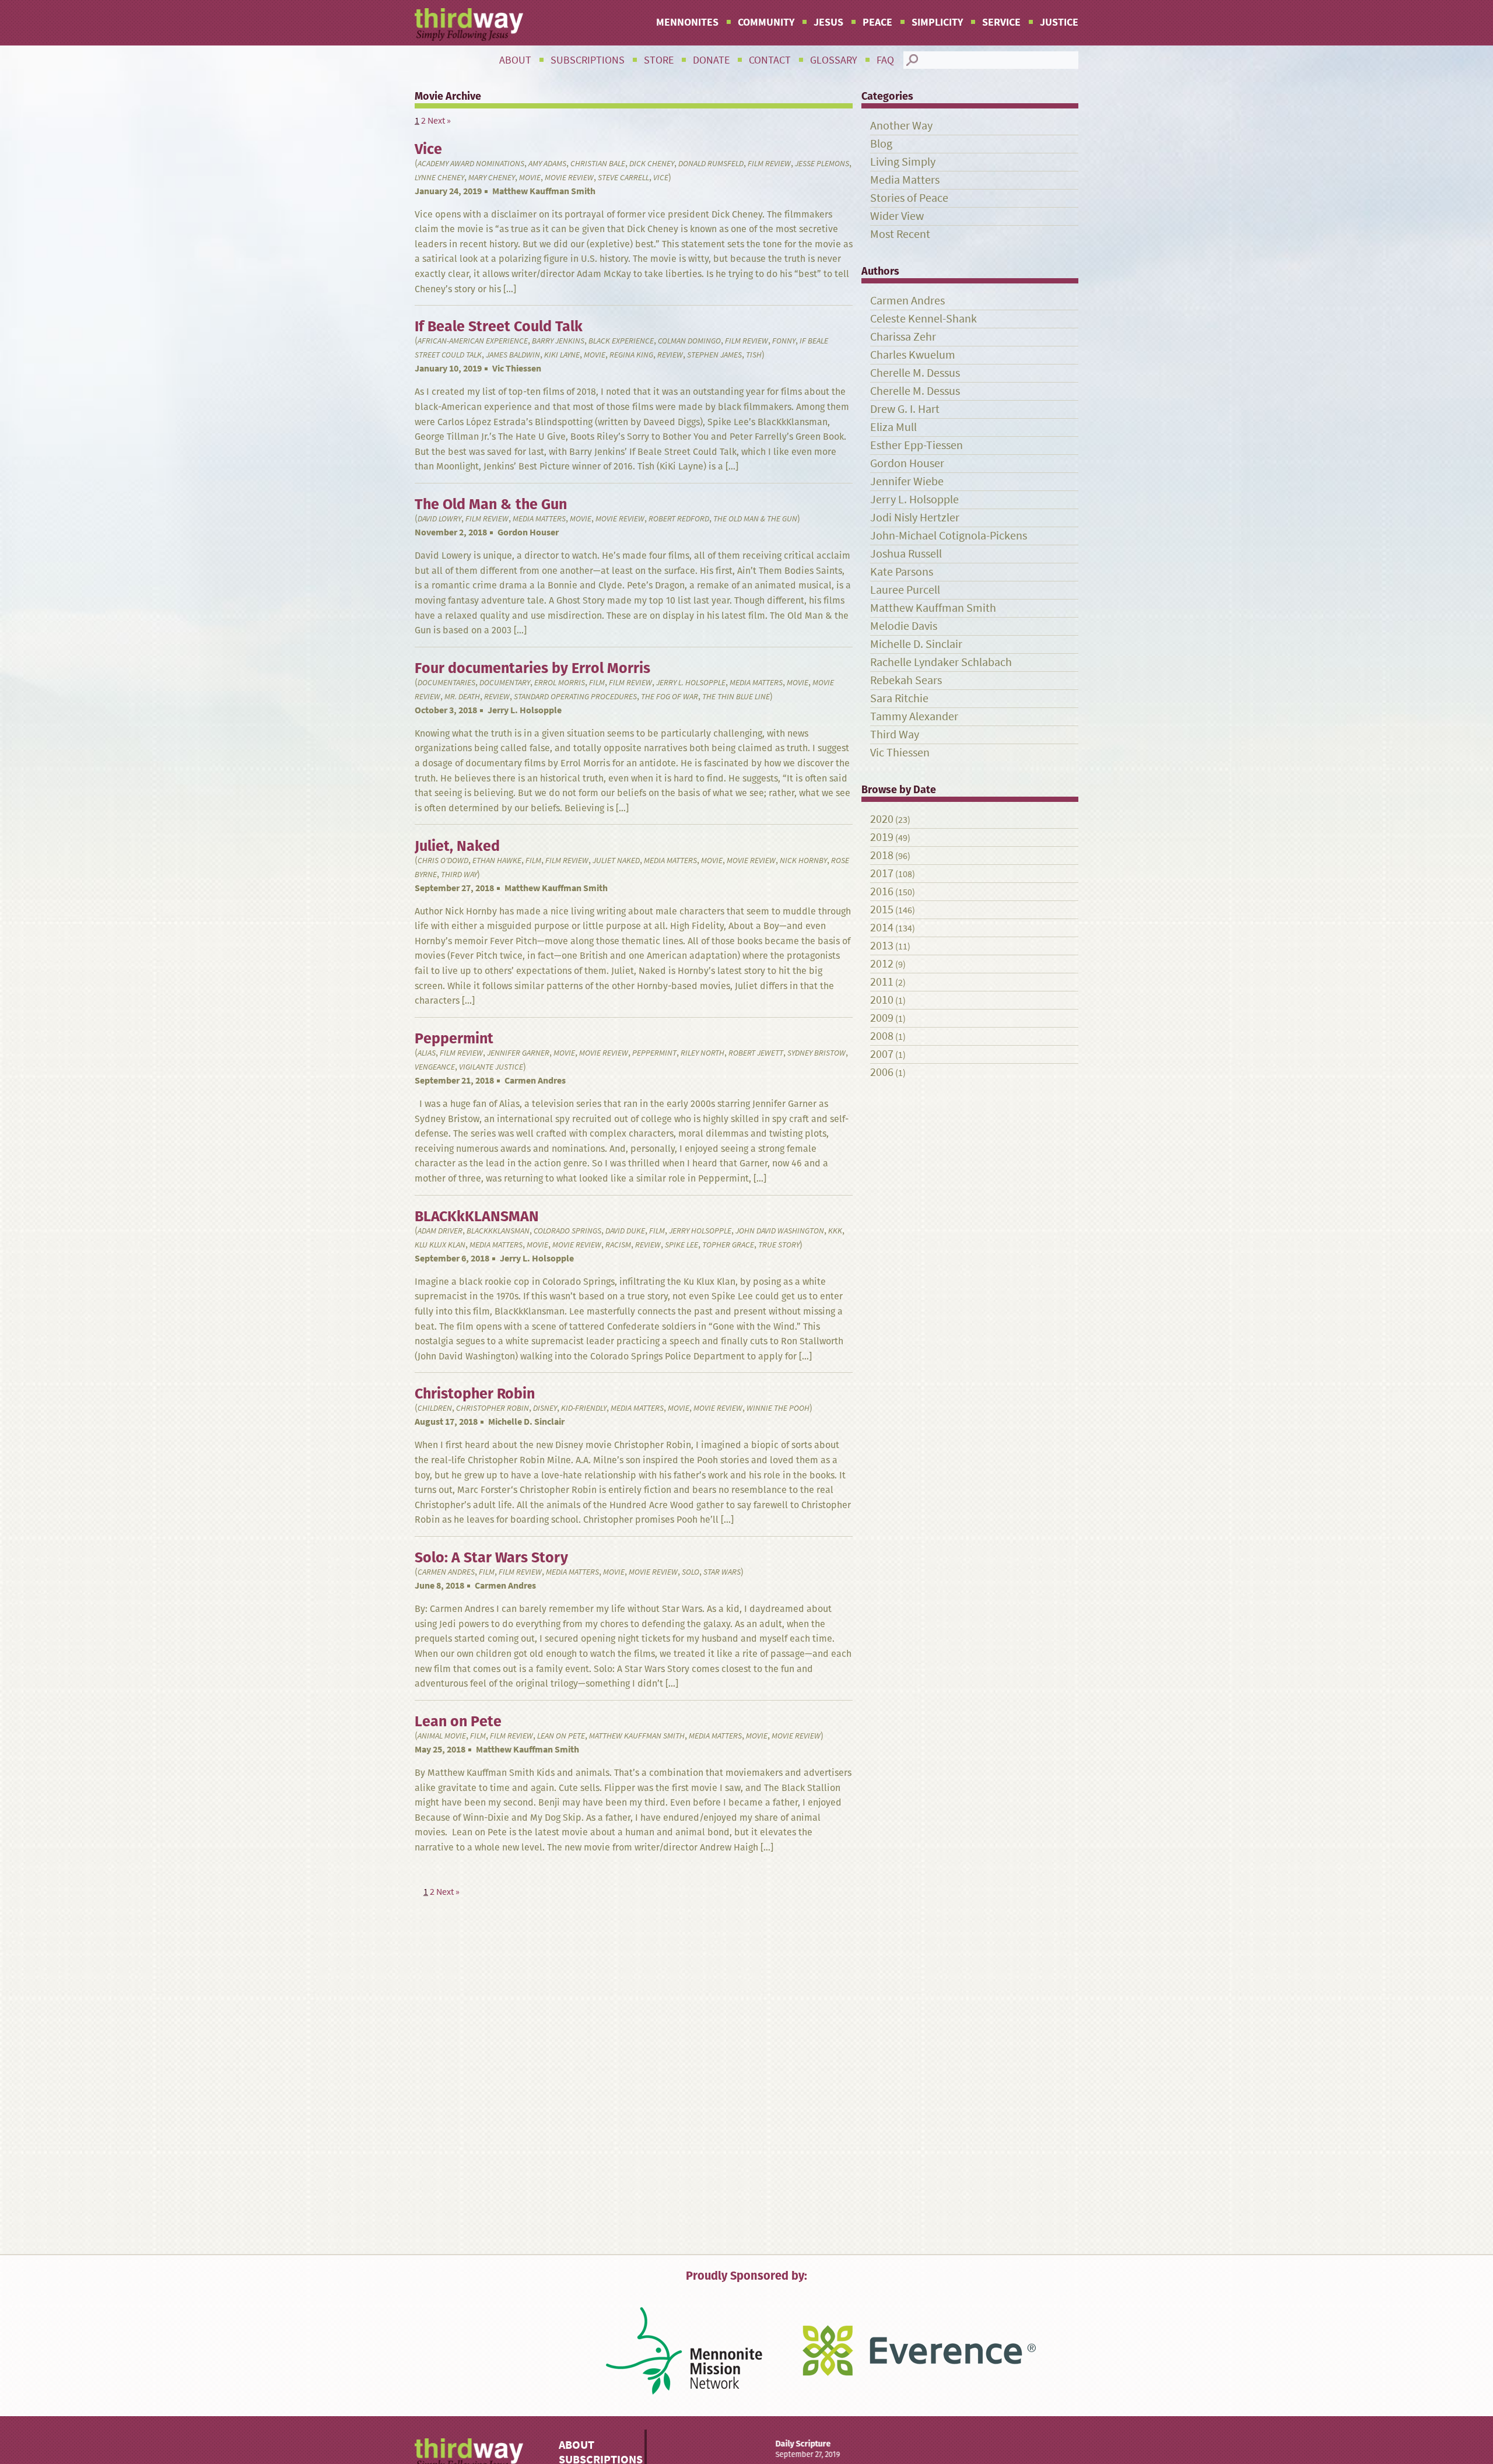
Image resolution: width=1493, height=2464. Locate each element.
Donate (711, 60)
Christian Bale (598, 164)
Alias (427, 1053)
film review (769, 164)
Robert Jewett (756, 1053)
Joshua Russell (906, 554)
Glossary (834, 60)
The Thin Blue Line (736, 697)
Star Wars (722, 1572)
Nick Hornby (803, 861)
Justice (1059, 22)
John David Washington (780, 1231)
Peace (877, 22)
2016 (882, 891)
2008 (882, 1036)
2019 (882, 837)
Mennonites (687, 22)
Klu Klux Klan (440, 1245)
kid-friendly (584, 1408)
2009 (882, 1018)
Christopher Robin (493, 1408)
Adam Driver (440, 1231)
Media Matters (539, 519)
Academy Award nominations (471, 164)
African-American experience (473, 341)
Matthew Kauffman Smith (544, 191)
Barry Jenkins (558, 341)
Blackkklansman (498, 1231)
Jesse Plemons (822, 164)
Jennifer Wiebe (907, 481)
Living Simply (903, 162)
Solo (691, 1572)
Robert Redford (679, 519)
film (597, 683)
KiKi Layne (562, 355)
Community (766, 22)
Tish (754, 355)
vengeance (435, 1067)
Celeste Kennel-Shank (924, 319)
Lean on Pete (561, 1736)
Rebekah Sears (906, 680)
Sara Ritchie (899, 698)
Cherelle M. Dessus (915, 373)
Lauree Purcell (905, 590)
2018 (882, 855)
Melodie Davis (904, 626)
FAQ (885, 60)
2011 (882, 982)
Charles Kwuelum (913, 355)
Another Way (901, 126)
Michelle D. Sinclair (526, 1422)
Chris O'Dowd (443, 861)
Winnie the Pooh (778, 1408)
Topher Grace (728, 1245)
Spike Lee (681, 1245)
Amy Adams (547, 164)
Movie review (569, 178)
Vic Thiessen (517, 368)
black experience (621, 341)
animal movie (442, 1736)
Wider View (897, 216)
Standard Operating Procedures (575, 697)
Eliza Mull (893, 427)
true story (779, 1245)
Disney (545, 1408)
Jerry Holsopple (700, 1231)
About (515, 60)
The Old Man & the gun (755, 519)
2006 (882, 1072)
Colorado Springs (567, 1231)
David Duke (625, 1231)
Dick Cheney (652, 164)
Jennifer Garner (518, 1053)
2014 (882, 928)
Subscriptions (588, 60)
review (670, 355)
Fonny (784, 341)
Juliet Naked (616, 861)
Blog (881, 144)
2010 (882, 1000)
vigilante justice (491, 1067)
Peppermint (654, 1053)
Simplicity (937, 22)
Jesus (828, 22)
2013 (882, 946)
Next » (439, 120)
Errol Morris (560, 683)
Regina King (631, 355)
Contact (770, 60)
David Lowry (439, 519)
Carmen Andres (535, 1080)
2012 (882, 964)
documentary (505, 683)
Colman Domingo (689, 341)
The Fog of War (670, 697)
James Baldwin (513, 355)
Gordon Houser (528, 532)
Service (1001, 22)
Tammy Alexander (914, 716)
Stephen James (714, 355)
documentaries (446, 683)
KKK (835, 1231)
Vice (661, 178)
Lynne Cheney (439, 178)
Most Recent (900, 234)
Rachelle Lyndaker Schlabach (941, 662)
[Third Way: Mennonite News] (469, 24)
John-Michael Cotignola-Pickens (949, 536)
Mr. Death (462, 697)
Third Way (459, 875)
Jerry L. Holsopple (691, 683)
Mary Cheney (492, 178)
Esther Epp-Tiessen (917, 445)
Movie (530, 178)
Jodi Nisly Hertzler (915, 518)
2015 (882, 909)
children (435, 1408)
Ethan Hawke (497, 861)
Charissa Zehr (903, 337)
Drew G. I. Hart (905, 409)
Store (659, 60)
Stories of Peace (909, 198)
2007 (882, 1054)
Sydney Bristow (816, 1053)
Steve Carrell (623, 178)
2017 (882, 873)
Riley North (702, 1053)
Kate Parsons (902, 572)
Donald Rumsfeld (711, 164)
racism (618, 1245)
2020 (882, 819)
